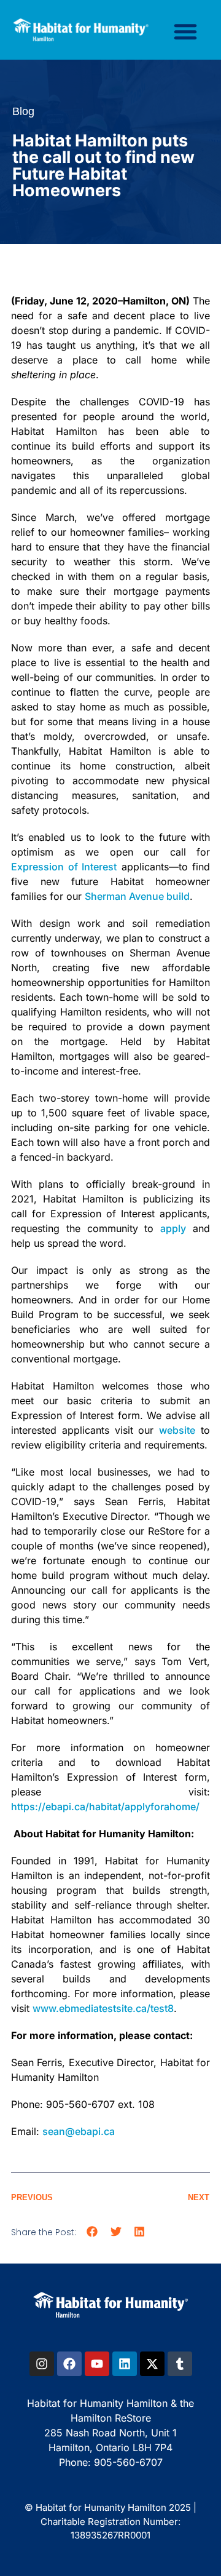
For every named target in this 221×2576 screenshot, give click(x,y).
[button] (185, 31)
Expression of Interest (64, 867)
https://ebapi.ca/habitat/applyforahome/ (105, 1807)
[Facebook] (69, 2364)
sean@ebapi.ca (79, 2131)
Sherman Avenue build (137, 896)
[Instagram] (42, 2364)
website (177, 1430)
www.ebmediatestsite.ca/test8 (103, 2008)
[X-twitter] (152, 2364)
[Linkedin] (125, 2364)
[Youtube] (97, 2364)
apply (173, 1228)
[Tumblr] (180, 2364)
